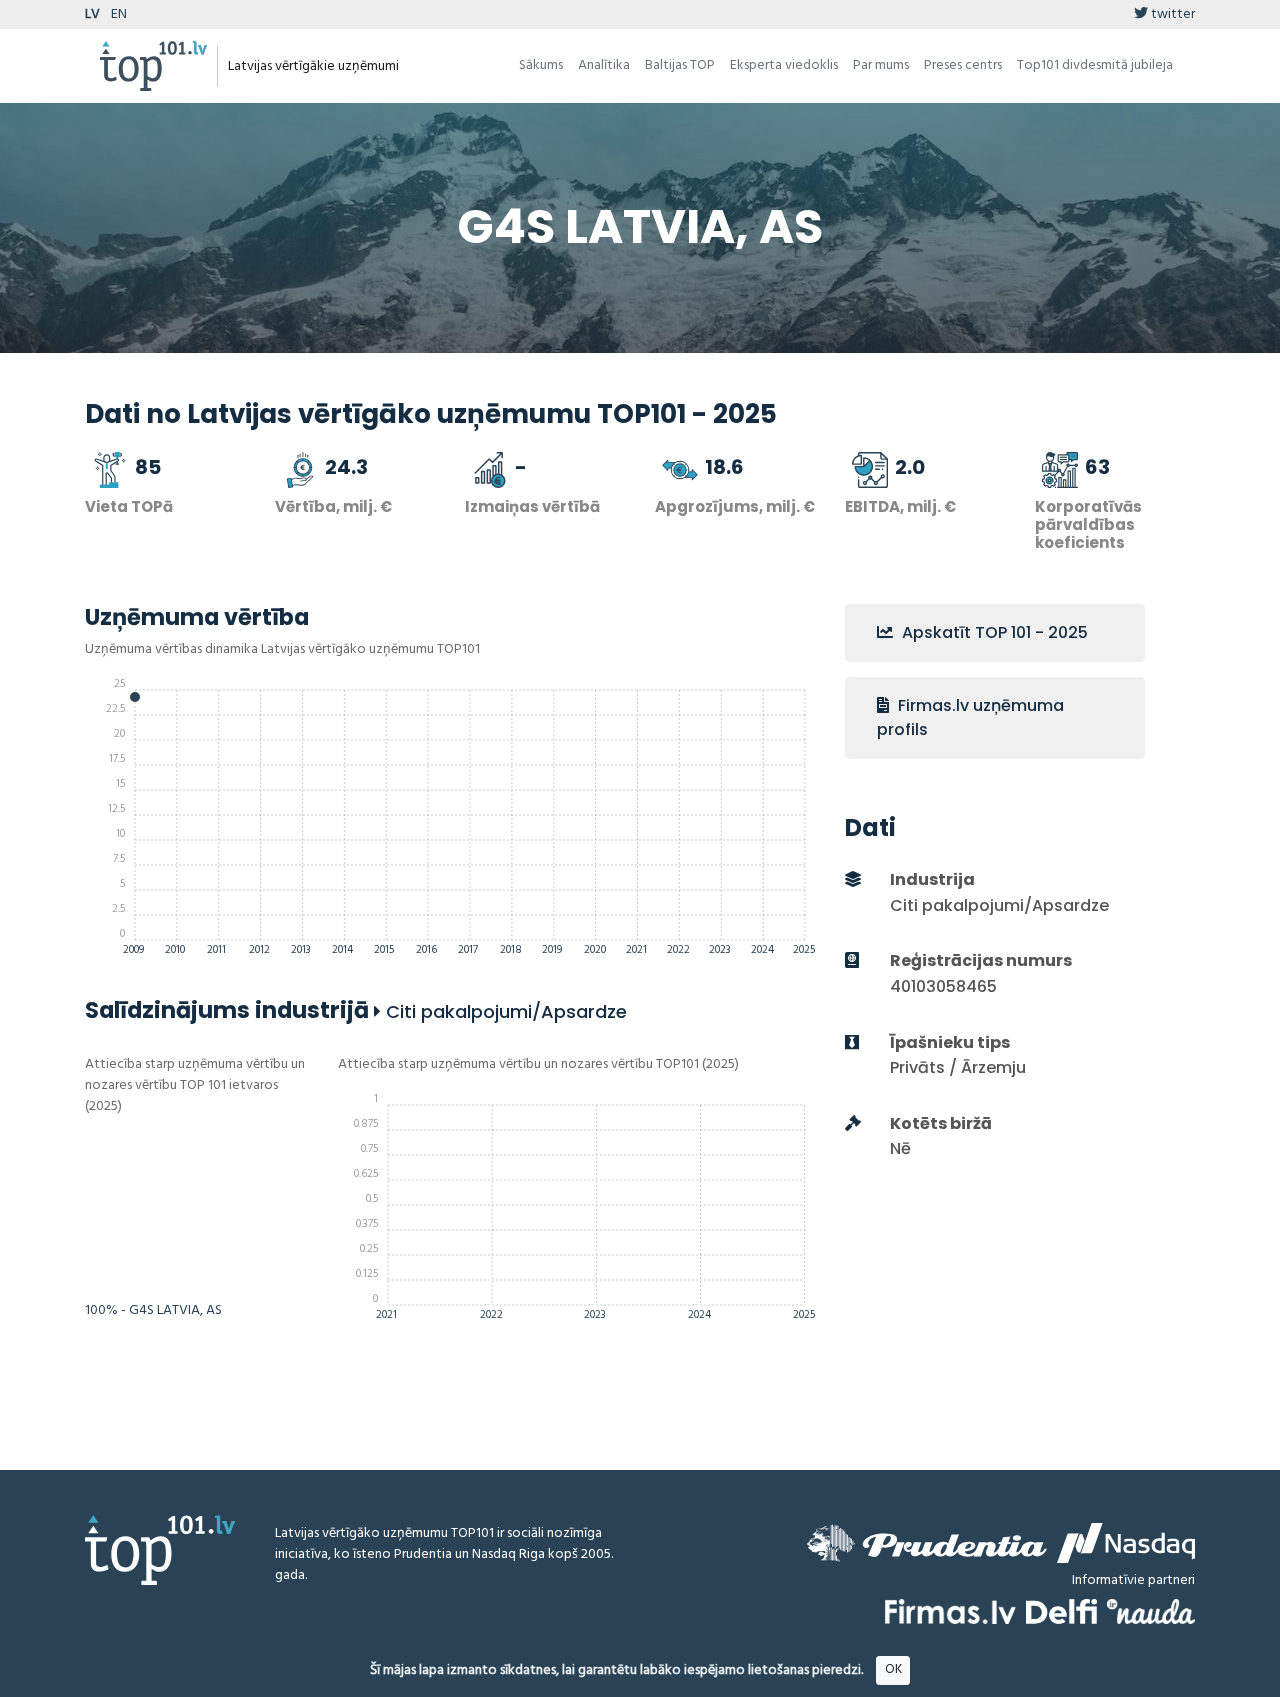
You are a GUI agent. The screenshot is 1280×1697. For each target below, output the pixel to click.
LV (92, 14)
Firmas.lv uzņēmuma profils (970, 717)
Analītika (604, 65)
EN (119, 14)
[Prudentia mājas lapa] (927, 1543)
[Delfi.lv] (1061, 1611)
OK (893, 1669)
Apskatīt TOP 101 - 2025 (993, 632)
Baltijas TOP (680, 65)
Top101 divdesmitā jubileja (1095, 65)
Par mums (881, 65)
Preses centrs (963, 65)
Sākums (541, 65)
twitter (1171, 14)
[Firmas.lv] (950, 1611)
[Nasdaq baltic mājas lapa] (1126, 1543)
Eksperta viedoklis (784, 65)
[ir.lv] (1151, 1611)
